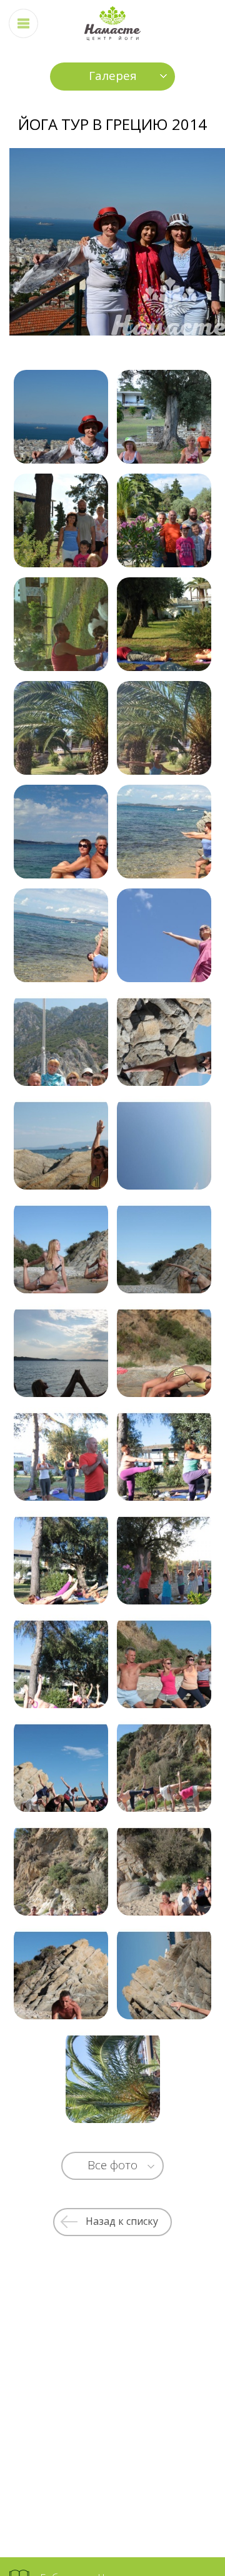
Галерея (113, 76)
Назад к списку (122, 2221)
